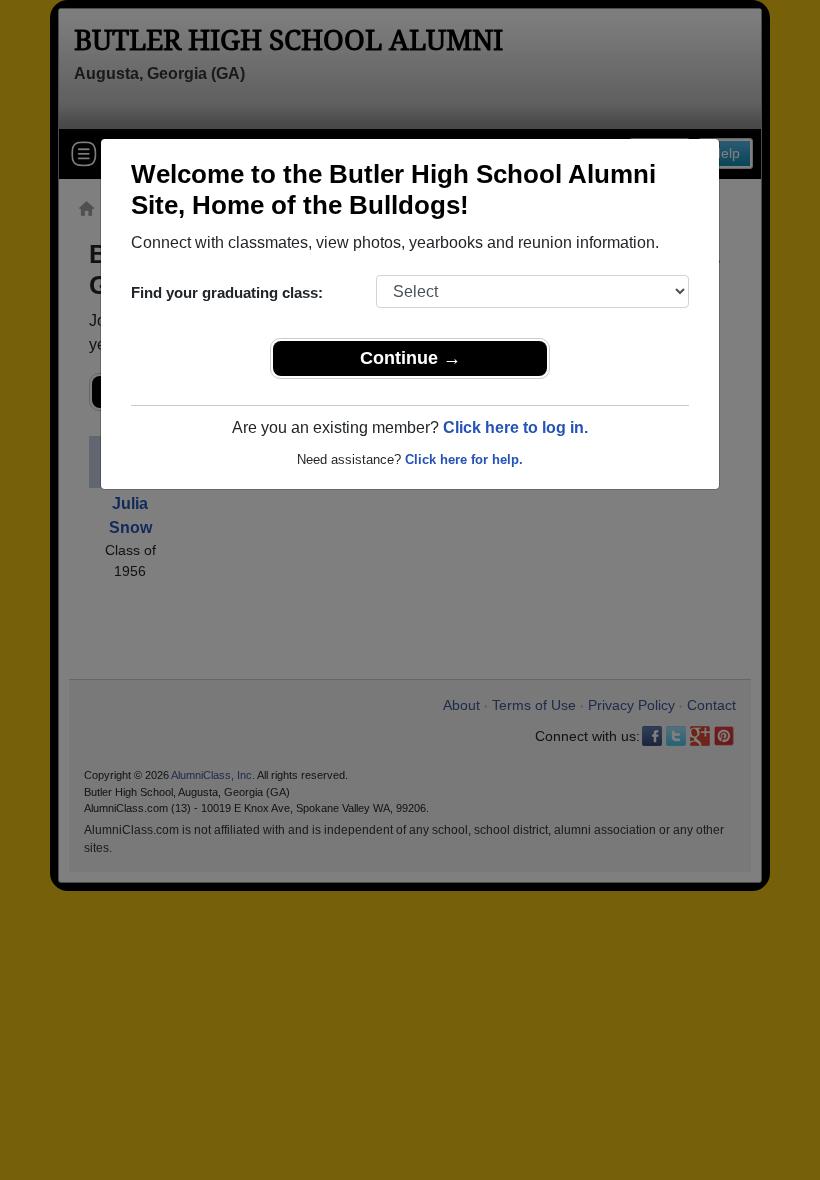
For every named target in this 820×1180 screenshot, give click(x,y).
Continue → (410, 358)
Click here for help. (464, 459)
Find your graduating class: (227, 292)
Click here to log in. (515, 427)
